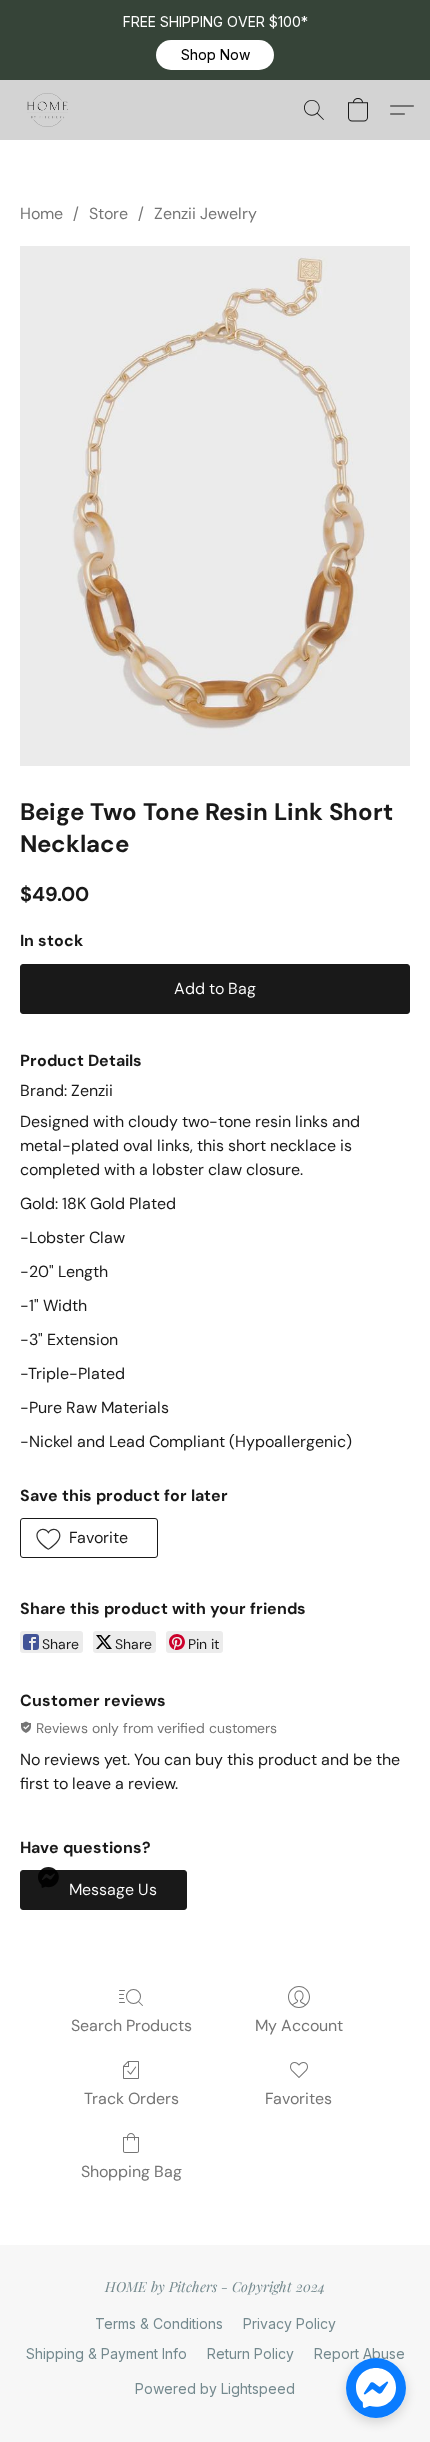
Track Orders (131, 2098)
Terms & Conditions (159, 2323)
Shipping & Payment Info (106, 2353)
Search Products (131, 2025)
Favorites (298, 2098)
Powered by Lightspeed (215, 2388)
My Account (299, 2025)
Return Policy (250, 2353)
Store (108, 213)
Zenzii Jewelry (205, 213)
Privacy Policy (289, 2323)
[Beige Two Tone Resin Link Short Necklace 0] (215, 506)
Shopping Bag (131, 2171)
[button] (215, 55)
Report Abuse (359, 2353)
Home (41, 213)
